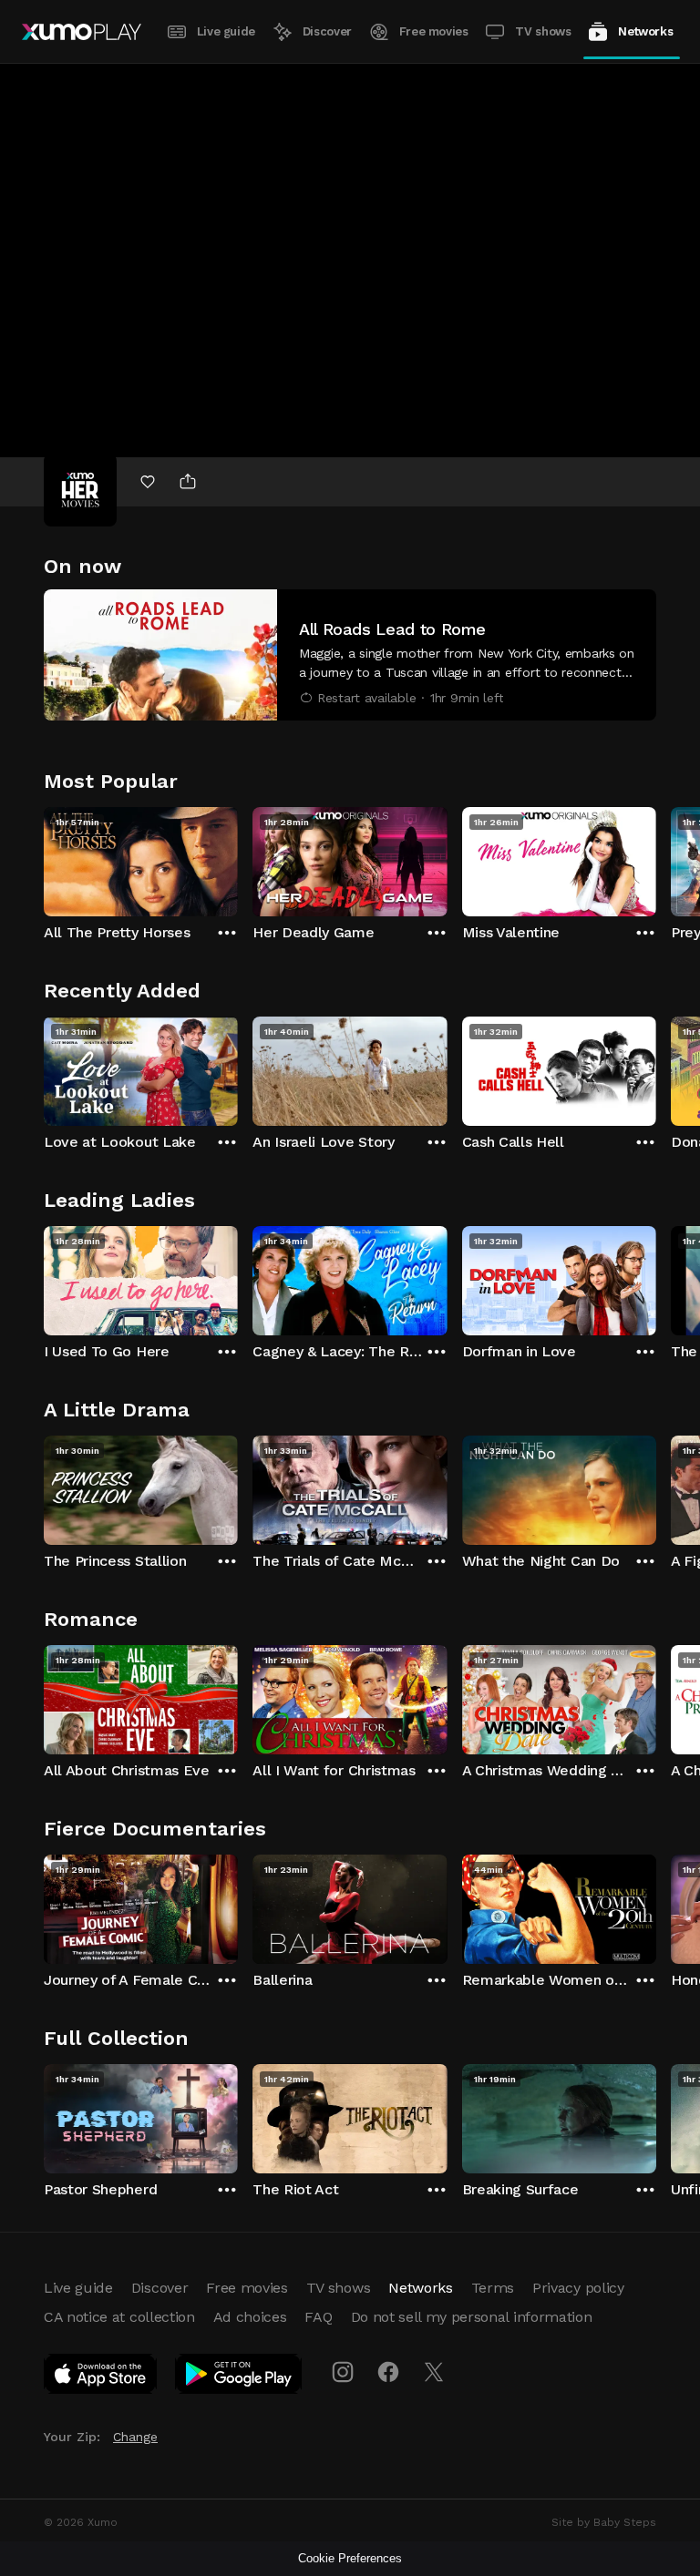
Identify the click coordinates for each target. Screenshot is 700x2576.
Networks (645, 31)
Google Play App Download (239, 2377)
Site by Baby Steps (604, 2522)
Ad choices (250, 2317)
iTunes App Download (101, 2377)
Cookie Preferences (350, 2558)
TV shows (543, 31)
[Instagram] (343, 2372)
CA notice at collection (119, 2317)
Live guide (226, 31)
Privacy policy (578, 2288)
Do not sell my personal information (472, 2317)
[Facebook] (388, 2372)
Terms (493, 2288)
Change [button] (135, 2437)
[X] (434, 2372)
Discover (327, 31)
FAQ (318, 2317)
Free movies (434, 31)
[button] (350, 655)
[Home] (82, 32)
